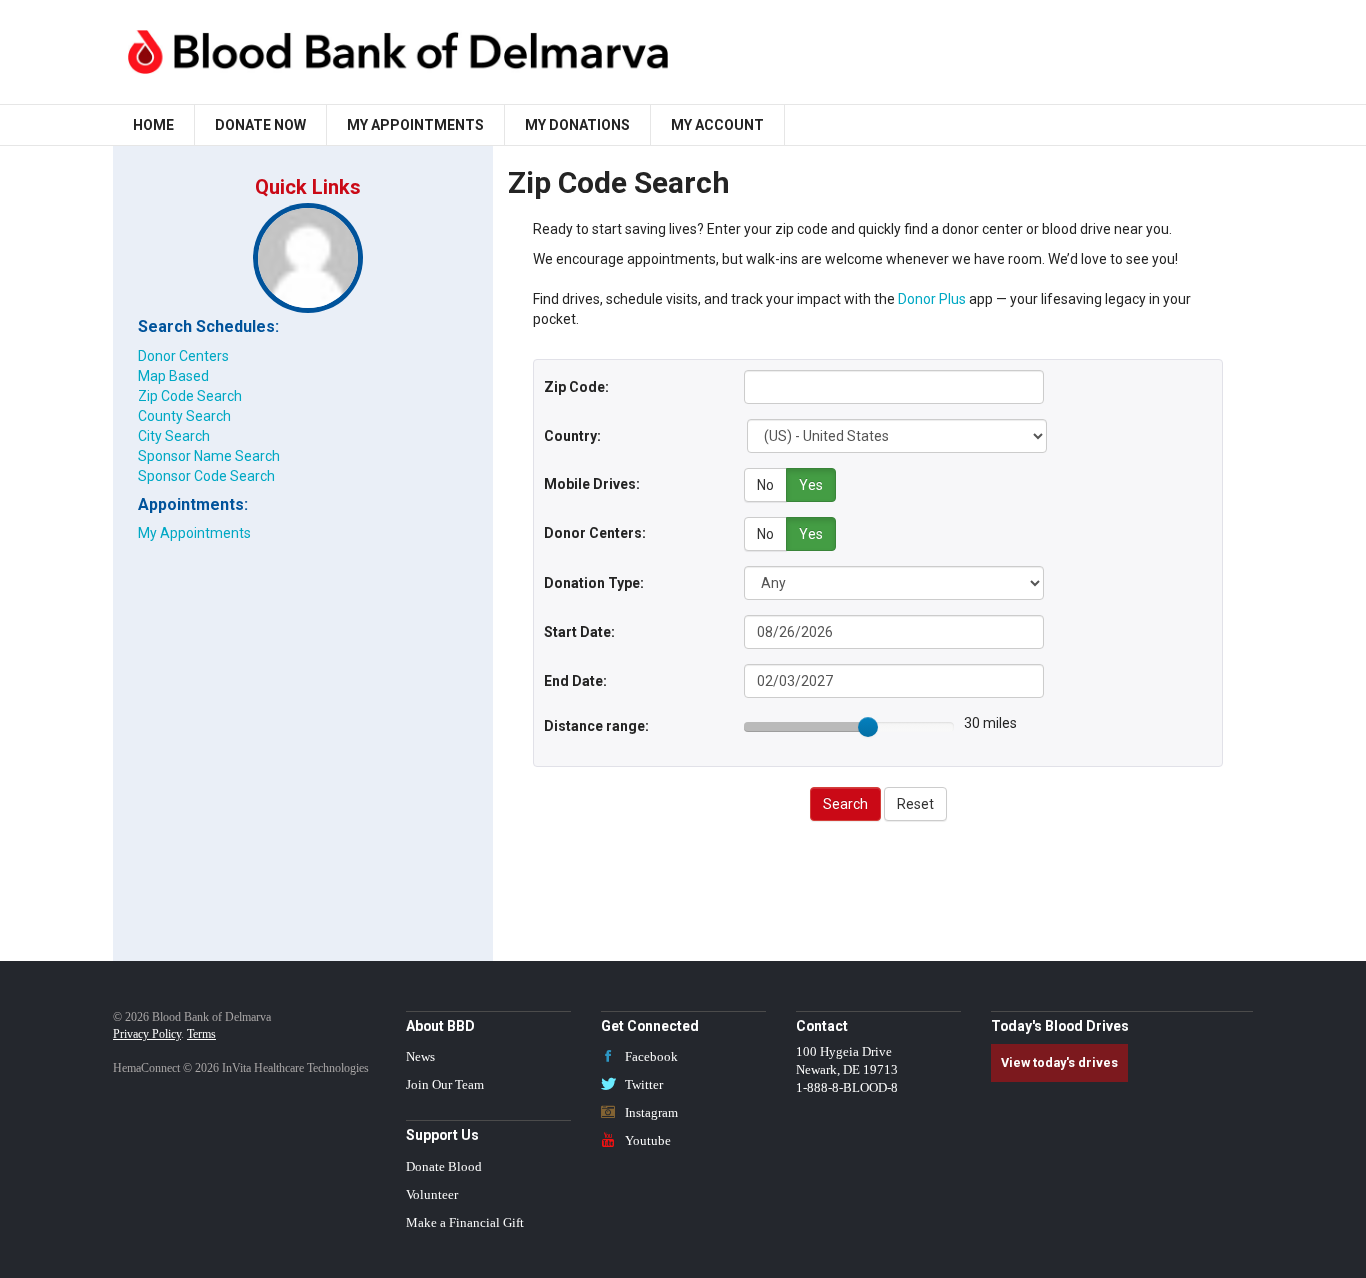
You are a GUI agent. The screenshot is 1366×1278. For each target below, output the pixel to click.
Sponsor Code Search (206, 476)
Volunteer (432, 1195)
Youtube (646, 1141)
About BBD (440, 1026)
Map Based (173, 376)
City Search (174, 436)
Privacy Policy (147, 1034)
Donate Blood (444, 1167)
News (420, 1057)
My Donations (577, 125)
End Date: (575, 681)
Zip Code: (576, 387)
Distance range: (596, 726)
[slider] (868, 727)
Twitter (642, 1085)
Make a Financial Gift (465, 1223)
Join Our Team (445, 1085)
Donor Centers (183, 356)
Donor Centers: (595, 533)
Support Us (442, 1135)
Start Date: (579, 632)
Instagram (650, 1113)
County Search (184, 416)
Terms (201, 1034)
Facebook (650, 1057)
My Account (717, 125)
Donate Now (260, 125)
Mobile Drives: (592, 484)
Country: (572, 436)
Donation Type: (594, 583)
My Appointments (415, 125)
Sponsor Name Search (209, 456)
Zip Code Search (190, 396)
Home (153, 125)
